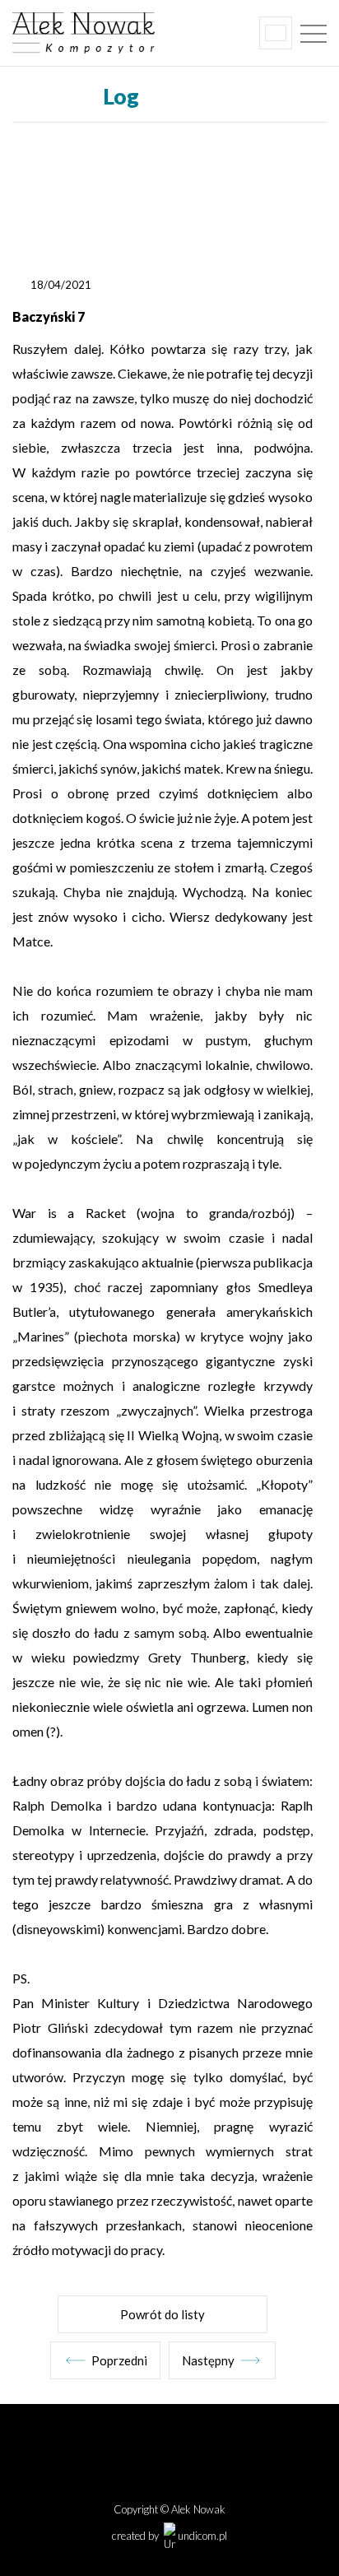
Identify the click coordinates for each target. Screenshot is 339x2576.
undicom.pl (201, 2536)
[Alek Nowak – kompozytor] (130, 33)
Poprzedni (119, 2360)
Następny (208, 2360)
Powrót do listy (163, 2314)
